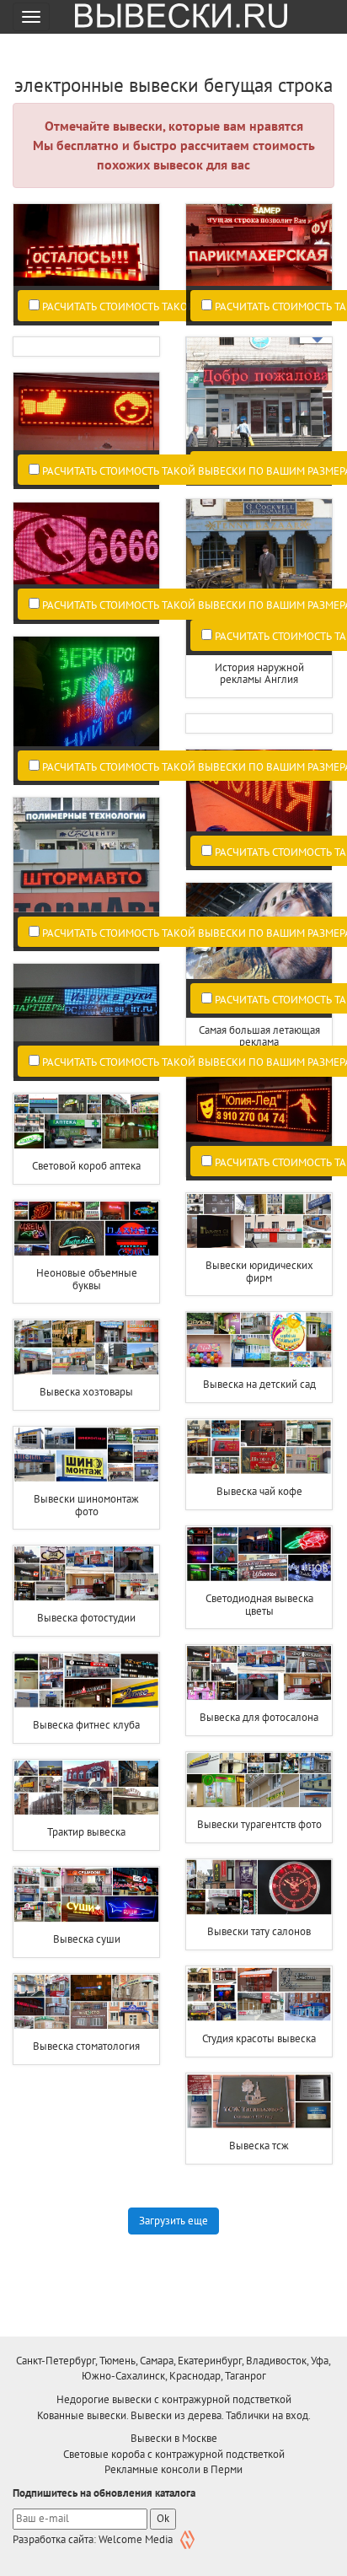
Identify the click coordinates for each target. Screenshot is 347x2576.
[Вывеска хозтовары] (86, 1348)
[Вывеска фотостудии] (86, 1574)
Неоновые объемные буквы (87, 1279)
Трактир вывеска (86, 1832)
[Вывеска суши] (86, 1895)
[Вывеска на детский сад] (259, 1340)
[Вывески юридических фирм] (259, 1221)
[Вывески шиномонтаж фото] (86, 1455)
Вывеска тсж (259, 2146)
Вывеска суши (87, 1939)
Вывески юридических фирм (259, 1271)
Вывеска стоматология (86, 2046)
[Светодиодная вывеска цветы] (259, 1554)
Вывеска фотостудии (86, 1618)
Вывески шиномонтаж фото (86, 1505)
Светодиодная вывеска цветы (259, 1604)
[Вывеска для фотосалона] (259, 1673)
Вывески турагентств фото (259, 1824)
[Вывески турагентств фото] (259, 1780)
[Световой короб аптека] (86, 1122)
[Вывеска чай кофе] (259, 1447)
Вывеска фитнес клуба (86, 1725)
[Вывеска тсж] (259, 2102)
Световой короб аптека (86, 1166)
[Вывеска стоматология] (86, 2002)
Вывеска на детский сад (259, 1384)
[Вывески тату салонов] (259, 1888)
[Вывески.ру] (175, 17)
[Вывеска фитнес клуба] (86, 1681)
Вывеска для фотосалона (259, 1717)
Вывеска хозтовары (86, 1392)
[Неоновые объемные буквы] (86, 1229)
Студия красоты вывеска (259, 2038)
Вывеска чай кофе (259, 1491)
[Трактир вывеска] (86, 1788)
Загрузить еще (173, 2221)
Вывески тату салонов (259, 1931)
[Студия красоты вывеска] (259, 1995)
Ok (163, 2518)
